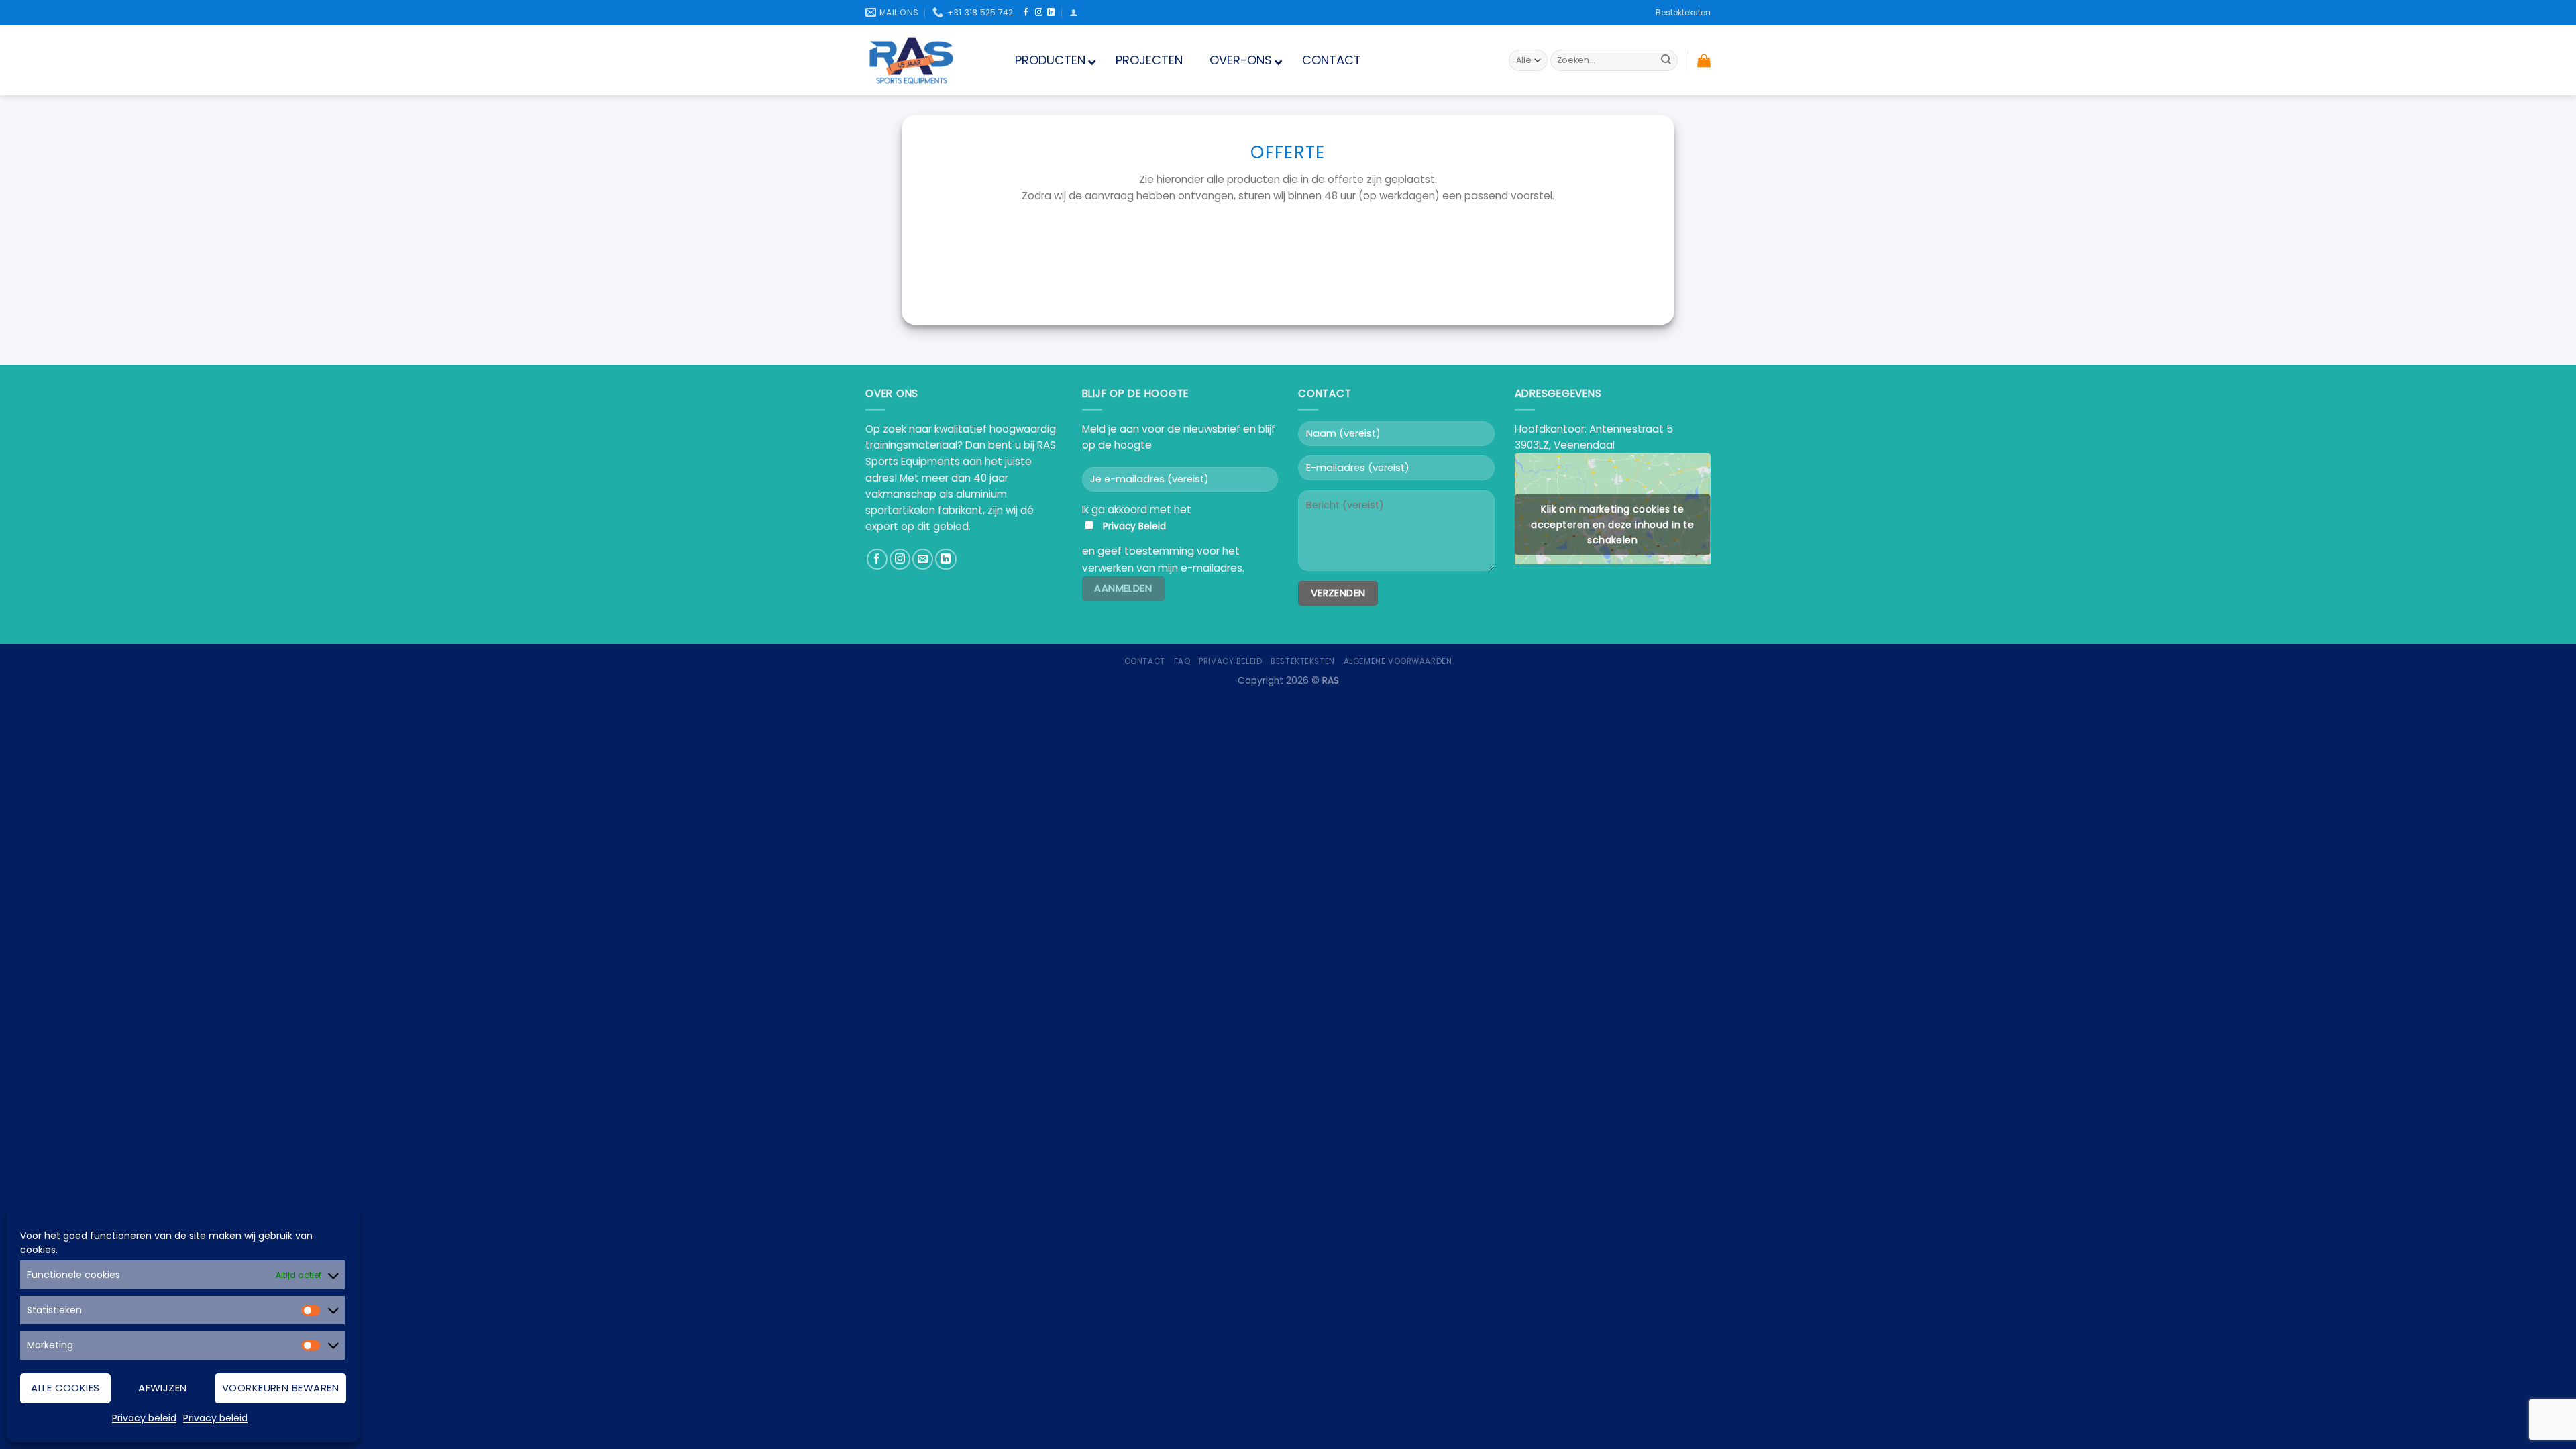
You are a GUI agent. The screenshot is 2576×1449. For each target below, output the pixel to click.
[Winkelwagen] (1704, 60)
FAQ (1182, 661)
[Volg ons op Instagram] (1039, 13)
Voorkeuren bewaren (280, 1388)
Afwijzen (163, 1388)
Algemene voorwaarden (1398, 661)
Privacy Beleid (1134, 526)
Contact (1145, 661)
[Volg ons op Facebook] (1026, 13)
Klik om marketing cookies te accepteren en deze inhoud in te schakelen (1612, 524)
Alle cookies (65, 1388)
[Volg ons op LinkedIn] (1051, 13)
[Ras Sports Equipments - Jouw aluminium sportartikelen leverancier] (923, 60)
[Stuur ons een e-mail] (923, 559)
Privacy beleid (144, 1418)
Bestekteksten (1683, 12)
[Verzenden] (1666, 60)
